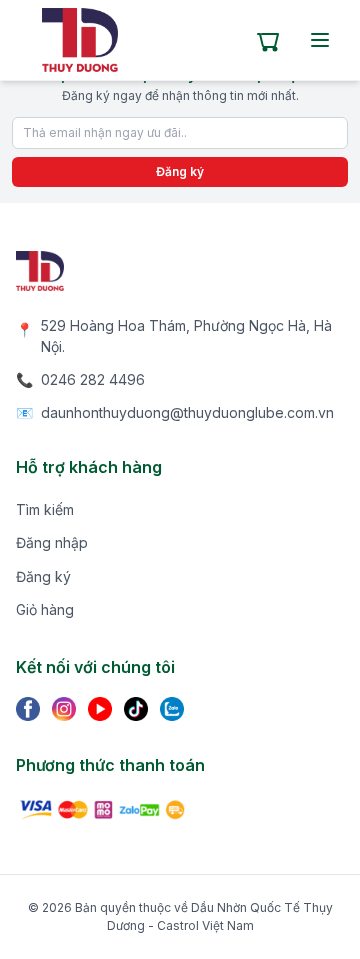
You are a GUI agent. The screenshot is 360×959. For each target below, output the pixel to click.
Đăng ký (180, 171)
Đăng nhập (52, 542)
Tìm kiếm (45, 509)
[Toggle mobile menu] (320, 40)
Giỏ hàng (45, 609)
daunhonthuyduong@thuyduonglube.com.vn (187, 412)
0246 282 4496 (93, 379)
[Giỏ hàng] (268, 40)
